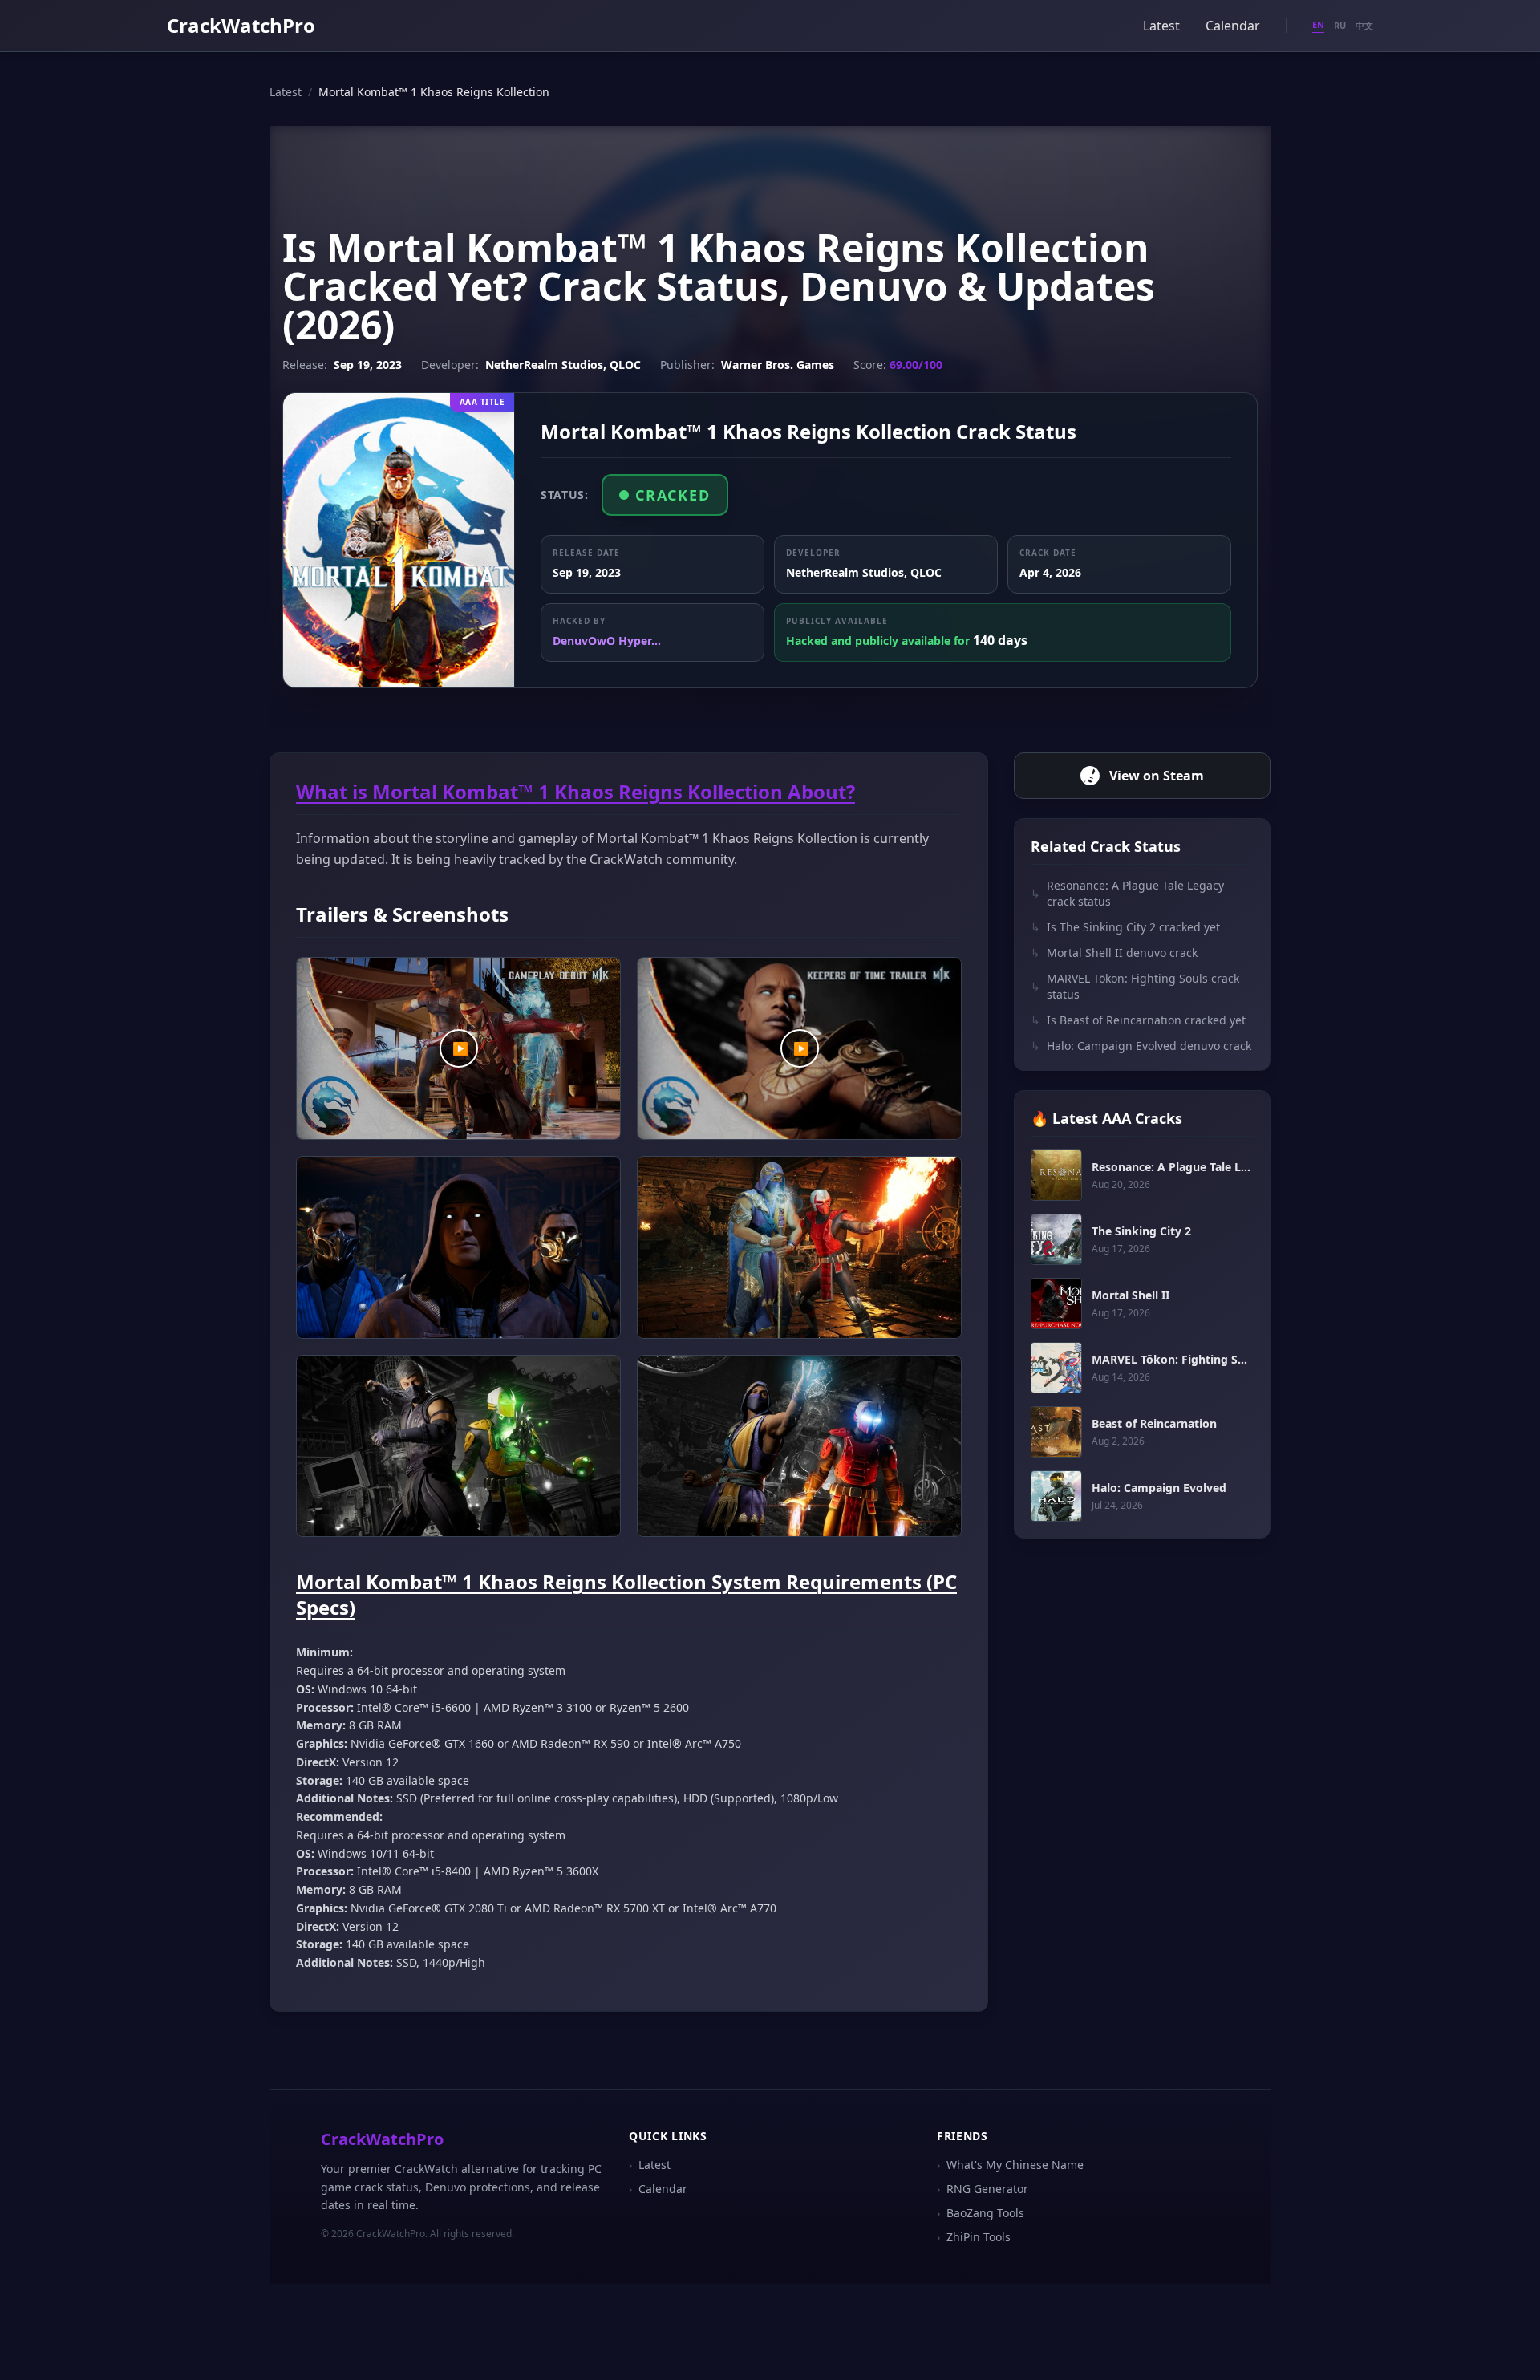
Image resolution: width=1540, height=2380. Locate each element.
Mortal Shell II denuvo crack (1114, 953)
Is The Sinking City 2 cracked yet (1125, 927)
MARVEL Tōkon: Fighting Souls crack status (1135, 986)
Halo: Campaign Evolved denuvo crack (1141, 1046)
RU (1340, 25)
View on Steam (1157, 776)
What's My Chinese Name (1010, 2165)
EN (1318, 24)
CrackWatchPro (241, 25)
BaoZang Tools (981, 2213)
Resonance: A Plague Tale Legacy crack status (1127, 893)
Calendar (1233, 26)
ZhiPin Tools (974, 2237)
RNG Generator (983, 2189)
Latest (1161, 26)
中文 (1364, 25)
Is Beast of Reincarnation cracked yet (1138, 1020)
